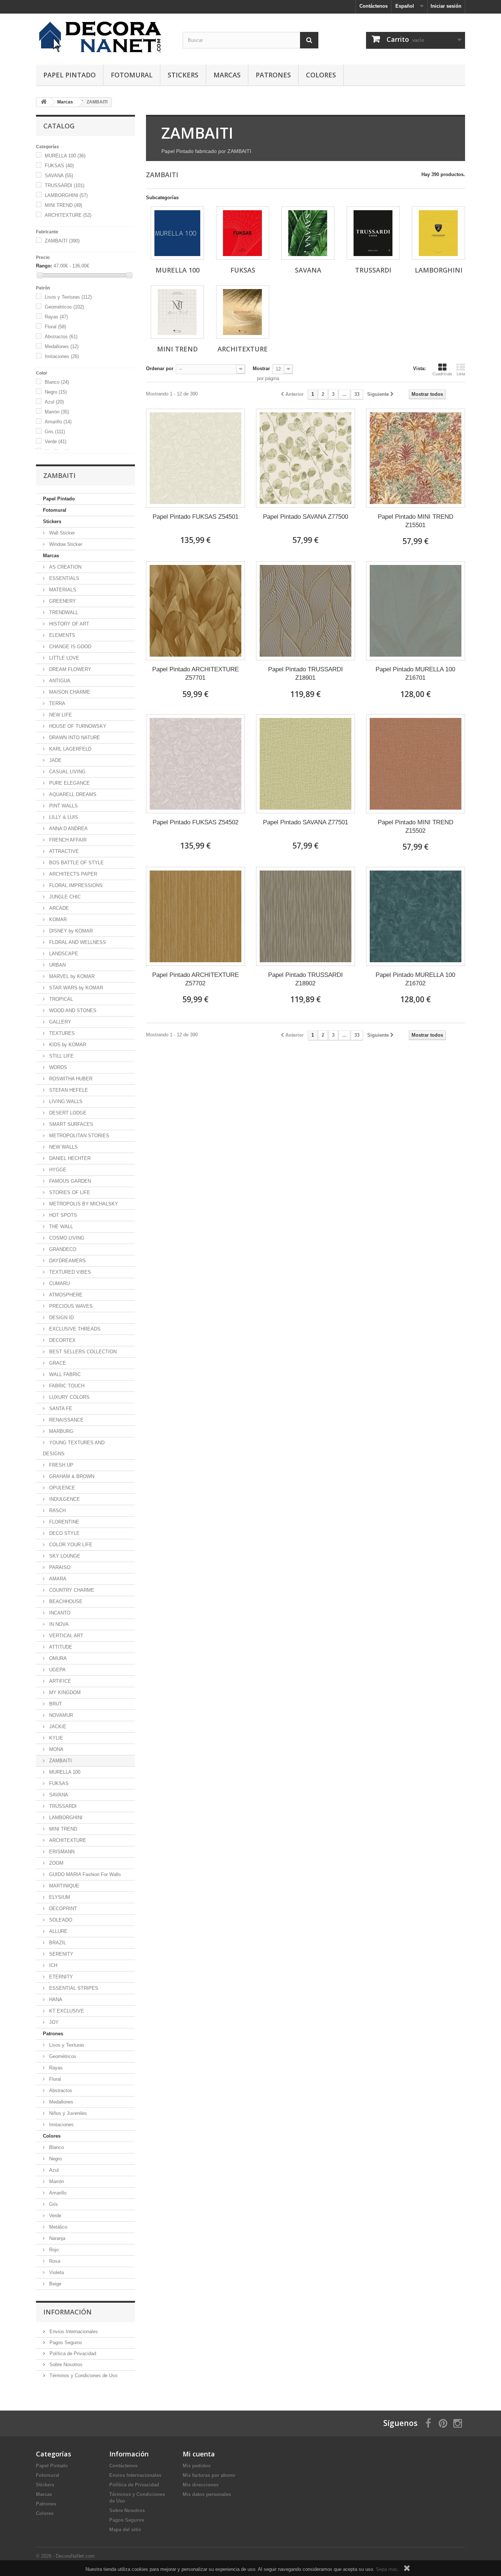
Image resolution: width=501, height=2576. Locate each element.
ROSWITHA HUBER (70, 1079)
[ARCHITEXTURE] (243, 312)
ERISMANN (61, 1852)
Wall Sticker (61, 533)
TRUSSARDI (65, 185)
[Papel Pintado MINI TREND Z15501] (416, 458)
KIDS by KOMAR (67, 1045)
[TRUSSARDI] (373, 233)
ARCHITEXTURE (68, 215)
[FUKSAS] (243, 233)
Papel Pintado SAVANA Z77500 (306, 517)
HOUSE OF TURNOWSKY (77, 726)
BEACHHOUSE (65, 1601)
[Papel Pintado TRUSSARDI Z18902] (306, 916)
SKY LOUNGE (64, 1556)
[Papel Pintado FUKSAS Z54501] (195, 458)
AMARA (57, 1579)
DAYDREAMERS (67, 1261)
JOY (53, 2022)
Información (67, 2312)
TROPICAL (60, 999)
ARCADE (58, 908)
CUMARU (59, 1283)
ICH (52, 1965)
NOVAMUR (60, 1715)
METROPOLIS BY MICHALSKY (83, 1204)
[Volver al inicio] (44, 102)
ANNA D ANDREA (68, 829)
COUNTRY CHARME (71, 1590)
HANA (55, 1999)
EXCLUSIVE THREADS (74, 1329)
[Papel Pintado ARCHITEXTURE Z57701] (195, 611)
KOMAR (57, 920)
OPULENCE (61, 1488)
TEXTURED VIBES (69, 1272)
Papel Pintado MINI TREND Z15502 (416, 827)
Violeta (56, 2272)
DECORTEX (62, 1340)
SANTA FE (60, 1409)
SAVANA (59, 176)
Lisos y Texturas (68, 297)
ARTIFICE (59, 1681)
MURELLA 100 (65, 156)
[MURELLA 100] (177, 233)
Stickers (183, 75)
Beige (54, 2284)
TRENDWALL (63, 612)
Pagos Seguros (65, 2343)
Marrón (57, 412)
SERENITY (61, 1954)
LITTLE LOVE (63, 658)
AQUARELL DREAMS (72, 794)
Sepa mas (387, 2569)
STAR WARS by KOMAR (75, 988)
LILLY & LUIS (63, 817)
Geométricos (64, 307)
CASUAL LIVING (67, 772)
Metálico (57, 2227)
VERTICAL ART (65, 1636)
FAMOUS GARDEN (69, 1181)
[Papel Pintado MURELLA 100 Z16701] (416, 611)
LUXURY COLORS (69, 1397)
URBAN (57, 965)
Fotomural (132, 75)
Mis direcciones (201, 2485)
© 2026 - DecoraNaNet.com (65, 2556)
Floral (55, 327)
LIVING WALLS (65, 1101)
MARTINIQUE (63, 1886)
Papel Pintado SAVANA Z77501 (306, 822)
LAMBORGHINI (66, 195)
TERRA (56, 703)
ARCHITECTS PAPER (72, 874)
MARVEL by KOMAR (71, 976)
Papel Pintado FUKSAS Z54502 (195, 822)
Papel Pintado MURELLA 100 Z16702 (415, 979)
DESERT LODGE (67, 1113)
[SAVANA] (308, 233)
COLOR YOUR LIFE (70, 1545)
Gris (55, 432)
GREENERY (62, 601)
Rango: (44, 266)
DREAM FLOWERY (70, 669)
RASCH (57, 1510)
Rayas (56, 317)
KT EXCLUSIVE (66, 2011)
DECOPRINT (62, 1909)
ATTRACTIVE (63, 851)
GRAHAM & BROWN (71, 1476)
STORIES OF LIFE (69, 1192)
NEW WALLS (63, 1147)
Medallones (62, 346)
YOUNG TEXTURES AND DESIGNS (74, 1448)
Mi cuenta (199, 2454)
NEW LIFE (60, 715)
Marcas (227, 75)
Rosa (54, 2261)
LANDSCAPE (63, 954)
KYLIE (55, 1738)
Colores (321, 75)
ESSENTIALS (63, 578)
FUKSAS (59, 166)
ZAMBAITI (62, 241)
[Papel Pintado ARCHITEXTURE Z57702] (195, 916)
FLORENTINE (63, 1522)
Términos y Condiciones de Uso (83, 2376)
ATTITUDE (60, 1647)
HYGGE (57, 1170)
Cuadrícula (442, 374)
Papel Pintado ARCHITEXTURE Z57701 (195, 674)
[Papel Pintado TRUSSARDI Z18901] (306, 611)
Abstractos (61, 337)
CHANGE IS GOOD (70, 647)
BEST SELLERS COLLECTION (82, 1352)
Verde (56, 442)
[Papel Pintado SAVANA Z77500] (306, 458)
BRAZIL (57, 1943)
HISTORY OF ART (68, 624)
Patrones (273, 75)
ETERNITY (60, 1977)
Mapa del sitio (125, 2530)
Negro (56, 392)
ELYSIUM (59, 1897)
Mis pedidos (197, 2466)
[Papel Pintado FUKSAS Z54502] (195, 764)
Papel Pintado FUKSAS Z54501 (195, 517)
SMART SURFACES (70, 1124)
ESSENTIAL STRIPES (73, 1988)
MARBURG (61, 1431)
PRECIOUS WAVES (70, 1306)
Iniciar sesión (446, 6)
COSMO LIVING (66, 1238)
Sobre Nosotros (65, 2365)
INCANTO (59, 1613)
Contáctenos (374, 6)
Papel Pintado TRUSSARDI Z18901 (306, 674)
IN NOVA (58, 1624)
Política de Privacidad (72, 2354)
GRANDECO (62, 1249)
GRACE (57, 1363)
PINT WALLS (63, 806)
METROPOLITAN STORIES (78, 1136)
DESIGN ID (61, 1318)
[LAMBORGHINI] (438, 233)
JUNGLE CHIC (64, 897)
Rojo (53, 2250)
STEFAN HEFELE (68, 1090)
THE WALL (60, 1227)
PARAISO (59, 1567)
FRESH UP (61, 1465)
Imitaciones (62, 356)
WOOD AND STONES (72, 1010)
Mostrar (261, 368)
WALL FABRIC (64, 1374)
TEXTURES (61, 1033)
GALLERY (59, 1022)
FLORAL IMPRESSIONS (75, 885)
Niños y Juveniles (67, 2113)
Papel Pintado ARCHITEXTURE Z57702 (195, 979)
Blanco (57, 382)
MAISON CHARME (69, 692)
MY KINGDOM (64, 1692)
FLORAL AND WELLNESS (77, 942)
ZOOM (56, 1863)
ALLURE (58, 1931)
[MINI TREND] (177, 312)
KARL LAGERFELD (70, 749)
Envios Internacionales (73, 2331)
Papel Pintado (70, 75)
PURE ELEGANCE (69, 783)
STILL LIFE (61, 1056)
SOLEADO (60, 1920)
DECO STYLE (64, 1533)
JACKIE (57, 1727)
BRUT (55, 1704)
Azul (54, 402)
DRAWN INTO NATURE (74, 738)
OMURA (57, 1658)
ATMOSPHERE (65, 1295)
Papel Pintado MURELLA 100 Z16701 (415, 674)
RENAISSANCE (66, 1420)
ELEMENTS (61, 635)
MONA (56, 1749)
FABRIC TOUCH (66, 1386)
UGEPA (57, 1670)
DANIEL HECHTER (69, 1158)
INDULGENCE (64, 1499)
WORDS (57, 1067)
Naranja (56, 2238)
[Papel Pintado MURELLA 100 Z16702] (416, 916)
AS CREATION (65, 567)
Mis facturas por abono (209, 2475)
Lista (461, 374)
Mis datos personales (207, 2494)
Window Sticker (65, 544)
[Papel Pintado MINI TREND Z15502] (416, 764)
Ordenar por (160, 368)
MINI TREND (63, 205)
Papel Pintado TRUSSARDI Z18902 (306, 979)
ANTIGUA (59, 681)
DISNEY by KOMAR (70, 931)
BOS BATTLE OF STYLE (76, 863)
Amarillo (58, 422)
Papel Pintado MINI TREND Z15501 (416, 521)
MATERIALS (62, 590)
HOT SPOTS (62, 1215)
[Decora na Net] (104, 37)
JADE (55, 760)
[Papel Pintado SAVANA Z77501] (306, 764)
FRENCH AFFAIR (67, 840)
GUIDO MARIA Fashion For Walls (84, 1874)
